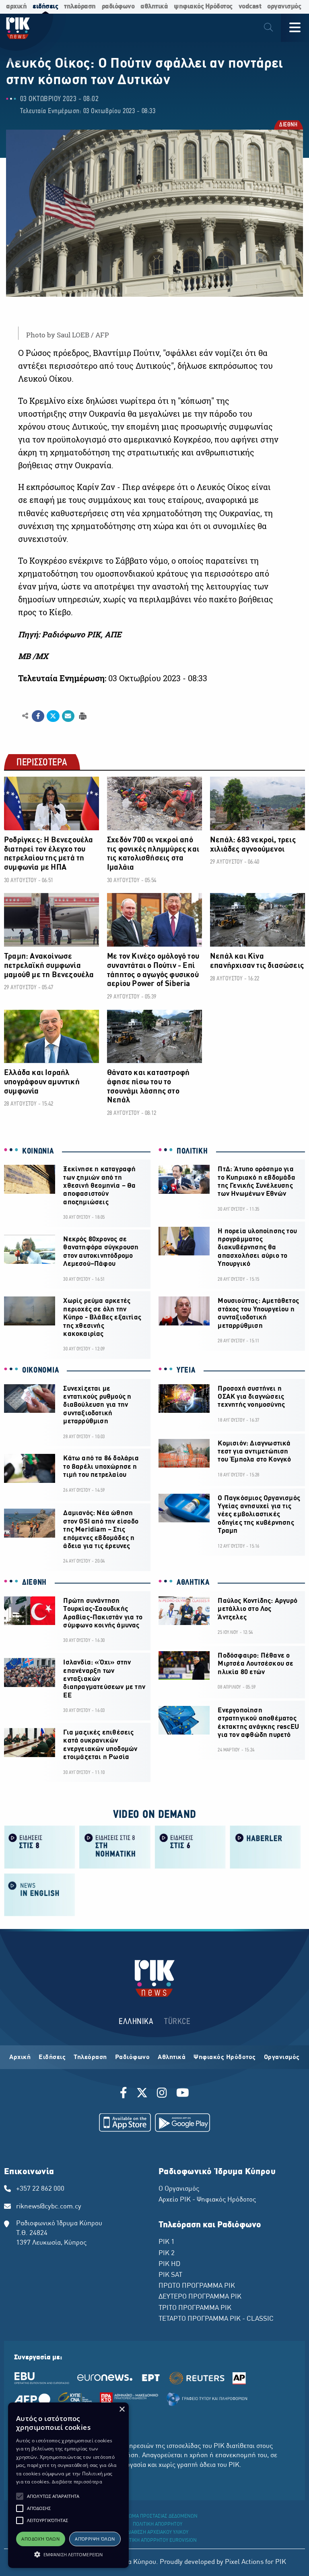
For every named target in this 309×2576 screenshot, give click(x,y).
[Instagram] (162, 2094)
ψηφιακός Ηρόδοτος (203, 7)
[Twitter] (142, 2094)
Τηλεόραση (90, 2057)
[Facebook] (125, 2094)
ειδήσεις (45, 7)
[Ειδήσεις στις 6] (190, 1847)
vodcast (250, 7)
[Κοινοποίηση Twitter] (53, 716)
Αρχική (20, 2057)
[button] (20, 2496)
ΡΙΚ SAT (170, 2275)
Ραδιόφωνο (133, 2057)
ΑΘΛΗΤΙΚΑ (193, 1583)
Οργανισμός (282, 2057)
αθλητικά (154, 7)
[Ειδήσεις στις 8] (40, 1847)
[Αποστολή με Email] (68, 716)
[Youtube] (183, 2094)
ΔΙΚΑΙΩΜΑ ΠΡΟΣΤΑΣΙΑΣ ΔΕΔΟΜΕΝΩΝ (158, 2516)
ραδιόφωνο (118, 7)
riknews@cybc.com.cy (49, 2207)
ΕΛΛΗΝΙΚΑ (136, 2022)
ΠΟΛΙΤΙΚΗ (192, 1152)
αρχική (16, 7)
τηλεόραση (80, 7)
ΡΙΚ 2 (167, 2253)
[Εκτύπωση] (82, 716)
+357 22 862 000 (40, 2189)
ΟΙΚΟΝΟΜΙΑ (40, 1371)
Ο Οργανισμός (179, 2189)
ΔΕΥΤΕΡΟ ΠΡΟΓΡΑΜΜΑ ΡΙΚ (200, 2297)
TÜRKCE (177, 2022)
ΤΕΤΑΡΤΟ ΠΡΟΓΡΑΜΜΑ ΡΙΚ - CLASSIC (216, 2319)
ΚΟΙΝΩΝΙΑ (38, 1152)
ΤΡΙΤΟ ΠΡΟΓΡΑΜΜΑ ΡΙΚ (195, 2308)
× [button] (122, 2410)
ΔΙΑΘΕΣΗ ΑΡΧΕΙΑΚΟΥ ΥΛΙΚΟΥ (158, 2533)
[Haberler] (265, 1847)
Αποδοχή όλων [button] (40, 2539)
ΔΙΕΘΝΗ (288, 125)
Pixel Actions (244, 2562)
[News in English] (40, 1894)
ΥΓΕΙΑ (186, 1371)
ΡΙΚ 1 (167, 2242)
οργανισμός (284, 7)
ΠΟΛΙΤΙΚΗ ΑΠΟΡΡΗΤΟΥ (158, 2524)
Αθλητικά (172, 2057)
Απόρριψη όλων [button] (95, 2539)
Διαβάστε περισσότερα (77, 2482)
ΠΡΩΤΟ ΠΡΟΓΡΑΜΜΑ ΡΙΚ (197, 2286)
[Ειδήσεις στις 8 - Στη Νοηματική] (115, 1847)
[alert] (68, 2485)
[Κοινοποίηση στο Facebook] (38, 716)
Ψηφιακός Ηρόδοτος (225, 2057)
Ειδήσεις (52, 2057)
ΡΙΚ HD (169, 2264)
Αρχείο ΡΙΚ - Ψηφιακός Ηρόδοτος (207, 2200)
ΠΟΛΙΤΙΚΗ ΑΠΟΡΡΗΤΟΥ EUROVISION (158, 2541)
